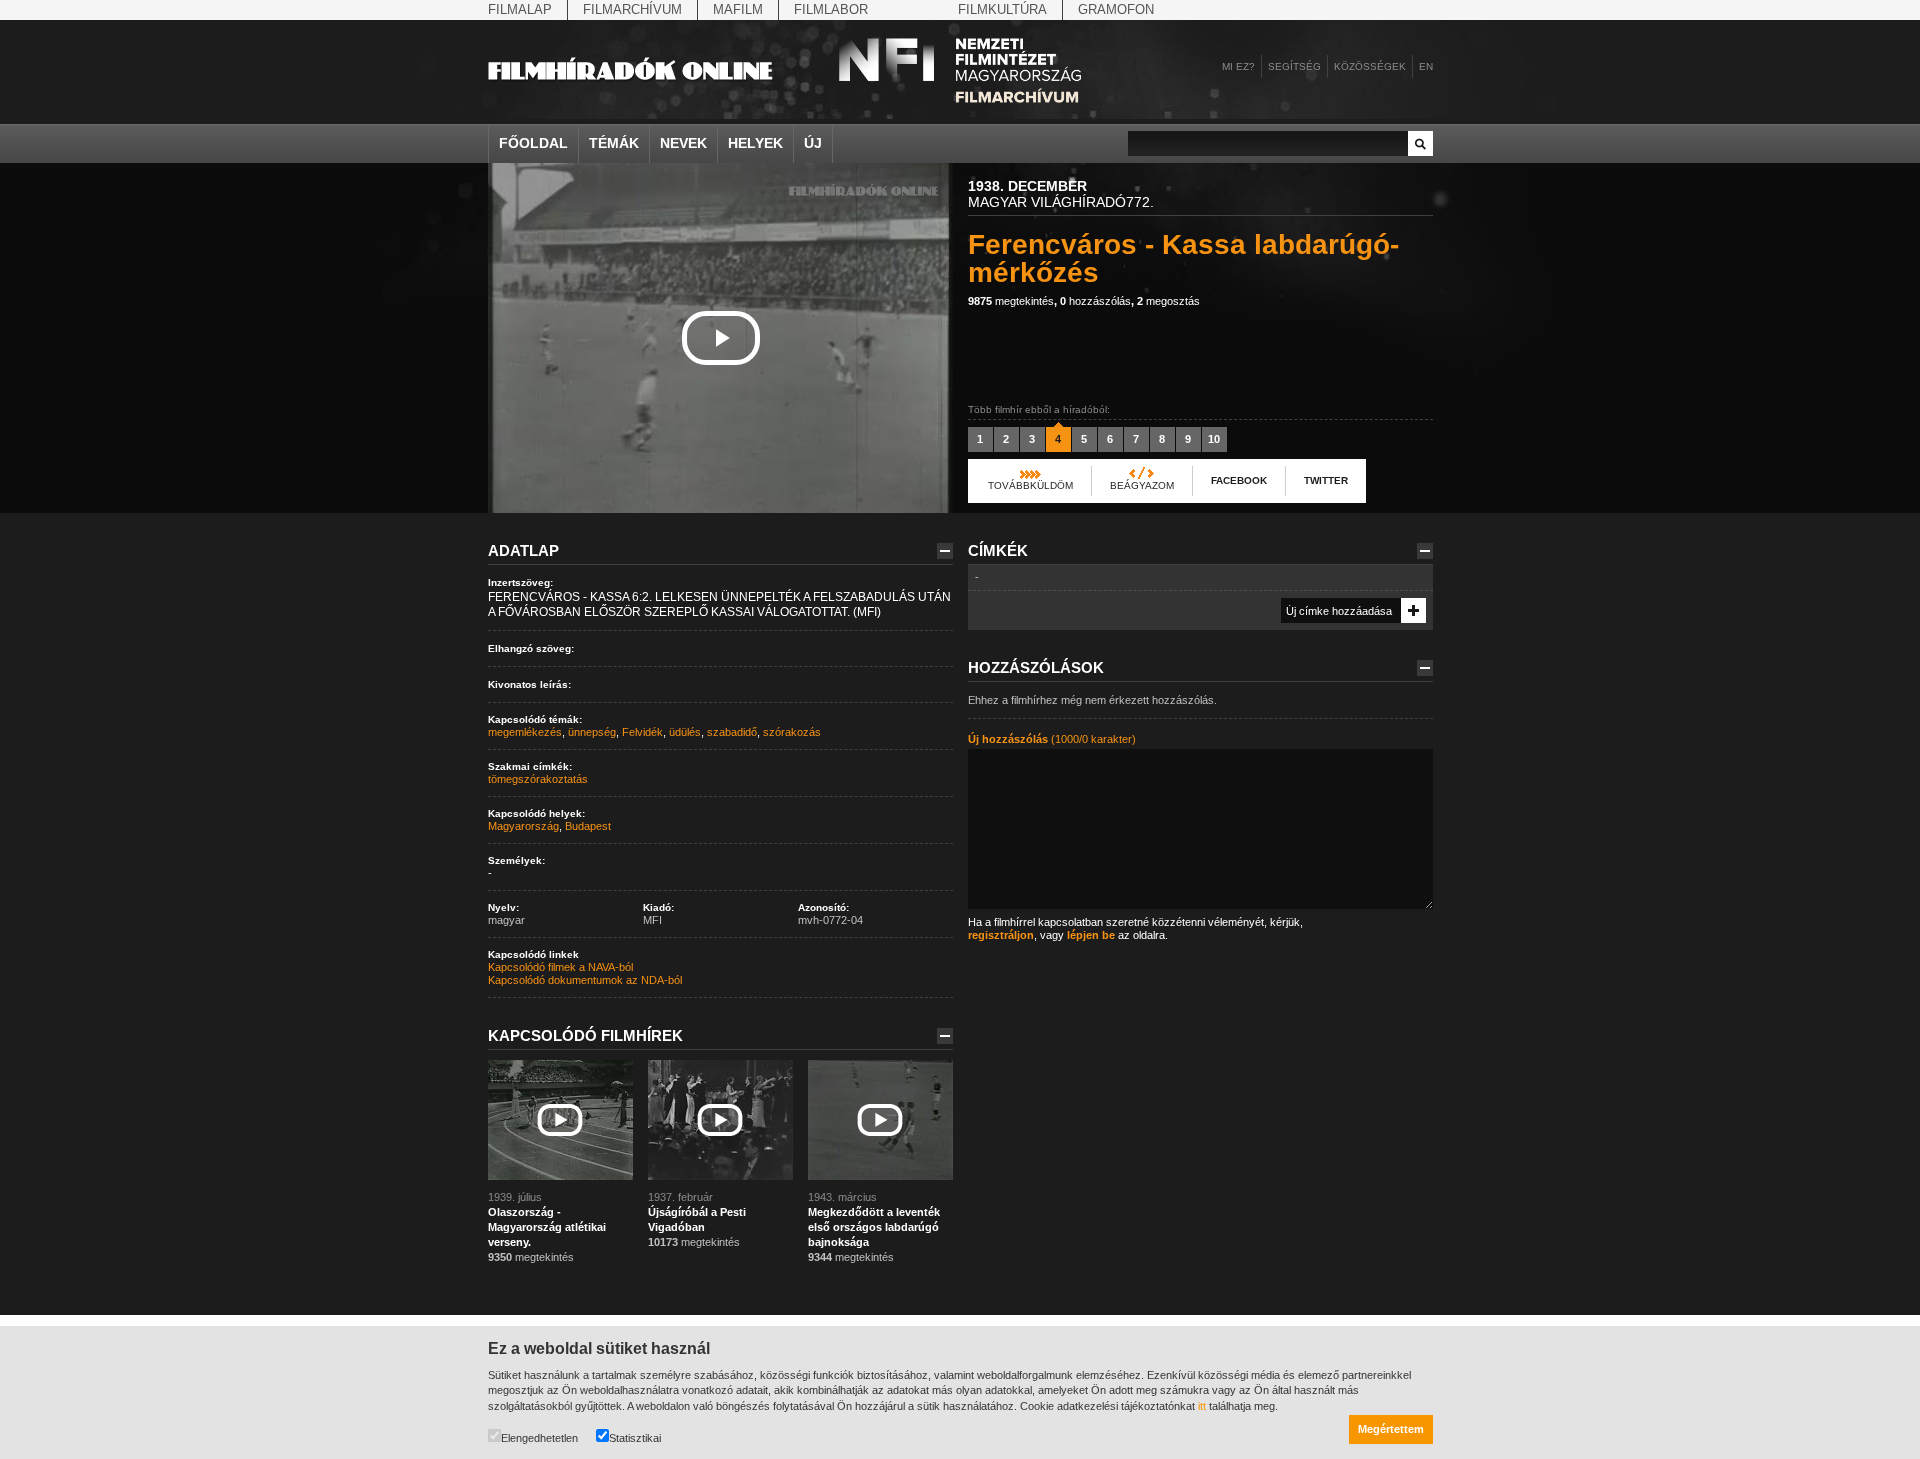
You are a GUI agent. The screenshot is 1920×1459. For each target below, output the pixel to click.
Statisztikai (635, 1438)
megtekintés (1011, 301)
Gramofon (1116, 9)
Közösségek (1370, 66)
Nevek (683, 143)
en (1426, 66)
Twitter (1326, 480)
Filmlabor (831, 9)
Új (813, 143)
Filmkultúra (1002, 9)
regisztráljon (1001, 935)
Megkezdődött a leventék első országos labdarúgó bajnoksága (874, 1227)
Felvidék (642, 732)
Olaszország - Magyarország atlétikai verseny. (547, 1227)
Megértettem (1391, 1429)
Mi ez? (1238, 66)
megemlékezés (525, 732)
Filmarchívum (632, 9)
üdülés (685, 732)
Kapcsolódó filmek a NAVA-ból (560, 967)
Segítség (1294, 66)
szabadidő (732, 732)
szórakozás (792, 732)
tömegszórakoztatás (538, 779)
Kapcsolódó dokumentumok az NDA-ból (585, 980)
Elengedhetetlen (539, 1438)
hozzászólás (1095, 301)
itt (1202, 1406)
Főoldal (533, 143)
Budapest (588, 826)
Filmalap (520, 9)
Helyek (755, 143)
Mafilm (738, 9)
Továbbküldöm (1030, 485)
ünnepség (592, 732)
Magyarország (523, 826)
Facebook (1239, 480)
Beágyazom (1142, 485)
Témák (614, 143)
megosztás (1168, 301)
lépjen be (1091, 935)
